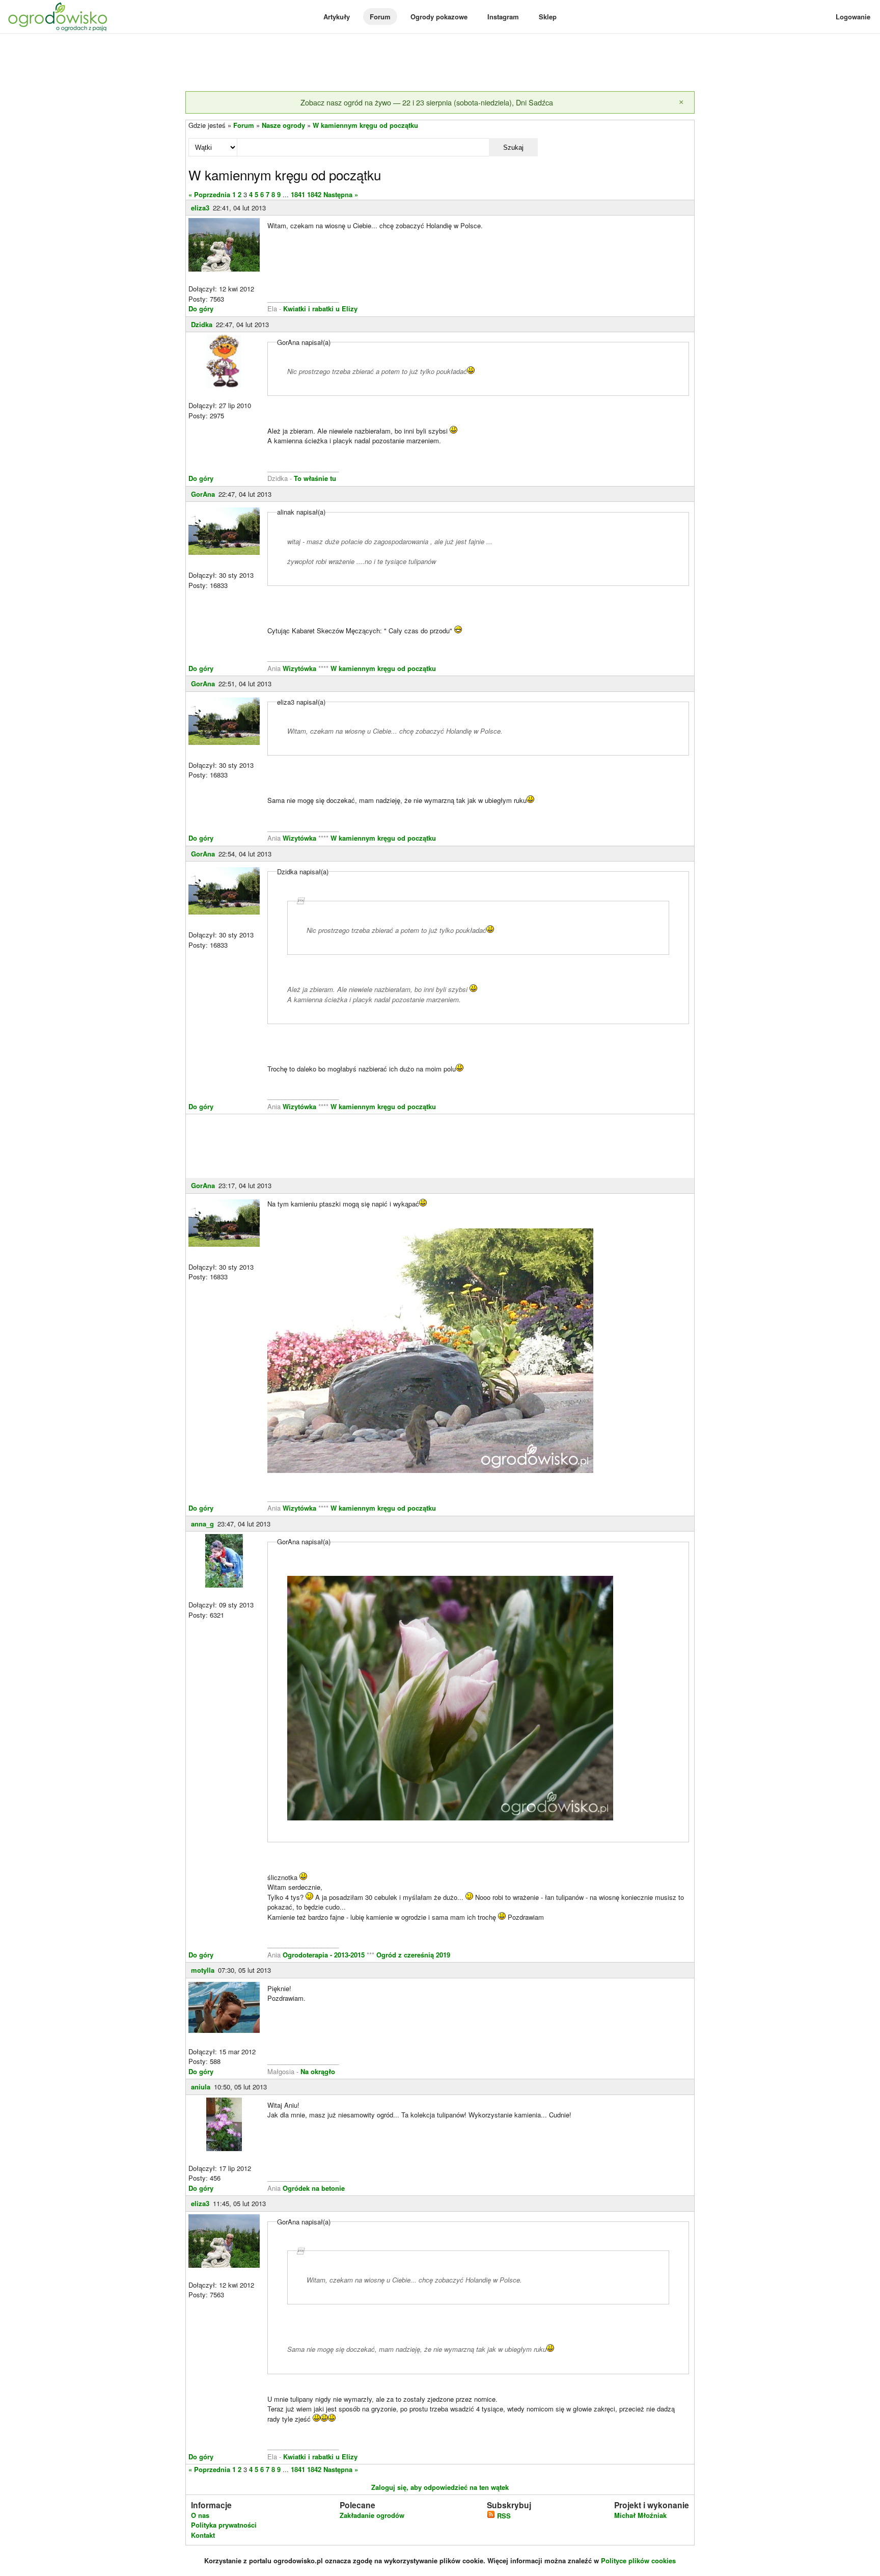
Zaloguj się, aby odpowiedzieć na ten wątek (440, 2487)
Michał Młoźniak (640, 2515)
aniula (201, 2087)
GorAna (203, 494)
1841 (298, 194)
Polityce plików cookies (638, 2560)
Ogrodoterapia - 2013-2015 (325, 1955)
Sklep (548, 17)
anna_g (202, 1524)
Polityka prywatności (224, 2525)
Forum (380, 17)
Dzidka (202, 324)
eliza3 (200, 208)
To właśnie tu (315, 478)
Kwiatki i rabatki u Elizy (320, 308)
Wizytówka (299, 668)
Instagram (503, 17)
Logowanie (853, 17)
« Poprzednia (209, 194)
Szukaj (513, 147)
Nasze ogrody (283, 125)
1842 (314, 194)
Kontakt (203, 2535)
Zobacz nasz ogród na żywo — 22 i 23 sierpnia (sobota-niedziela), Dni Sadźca (427, 102)
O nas (200, 2515)
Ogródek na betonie (314, 2188)
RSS (503, 2516)
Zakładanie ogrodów (372, 2515)
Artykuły (337, 17)
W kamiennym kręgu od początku (365, 125)
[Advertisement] (440, 63)
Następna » (341, 194)
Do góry (201, 308)
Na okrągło (318, 2071)
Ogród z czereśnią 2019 (413, 1955)
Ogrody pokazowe (439, 17)
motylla (203, 1970)
